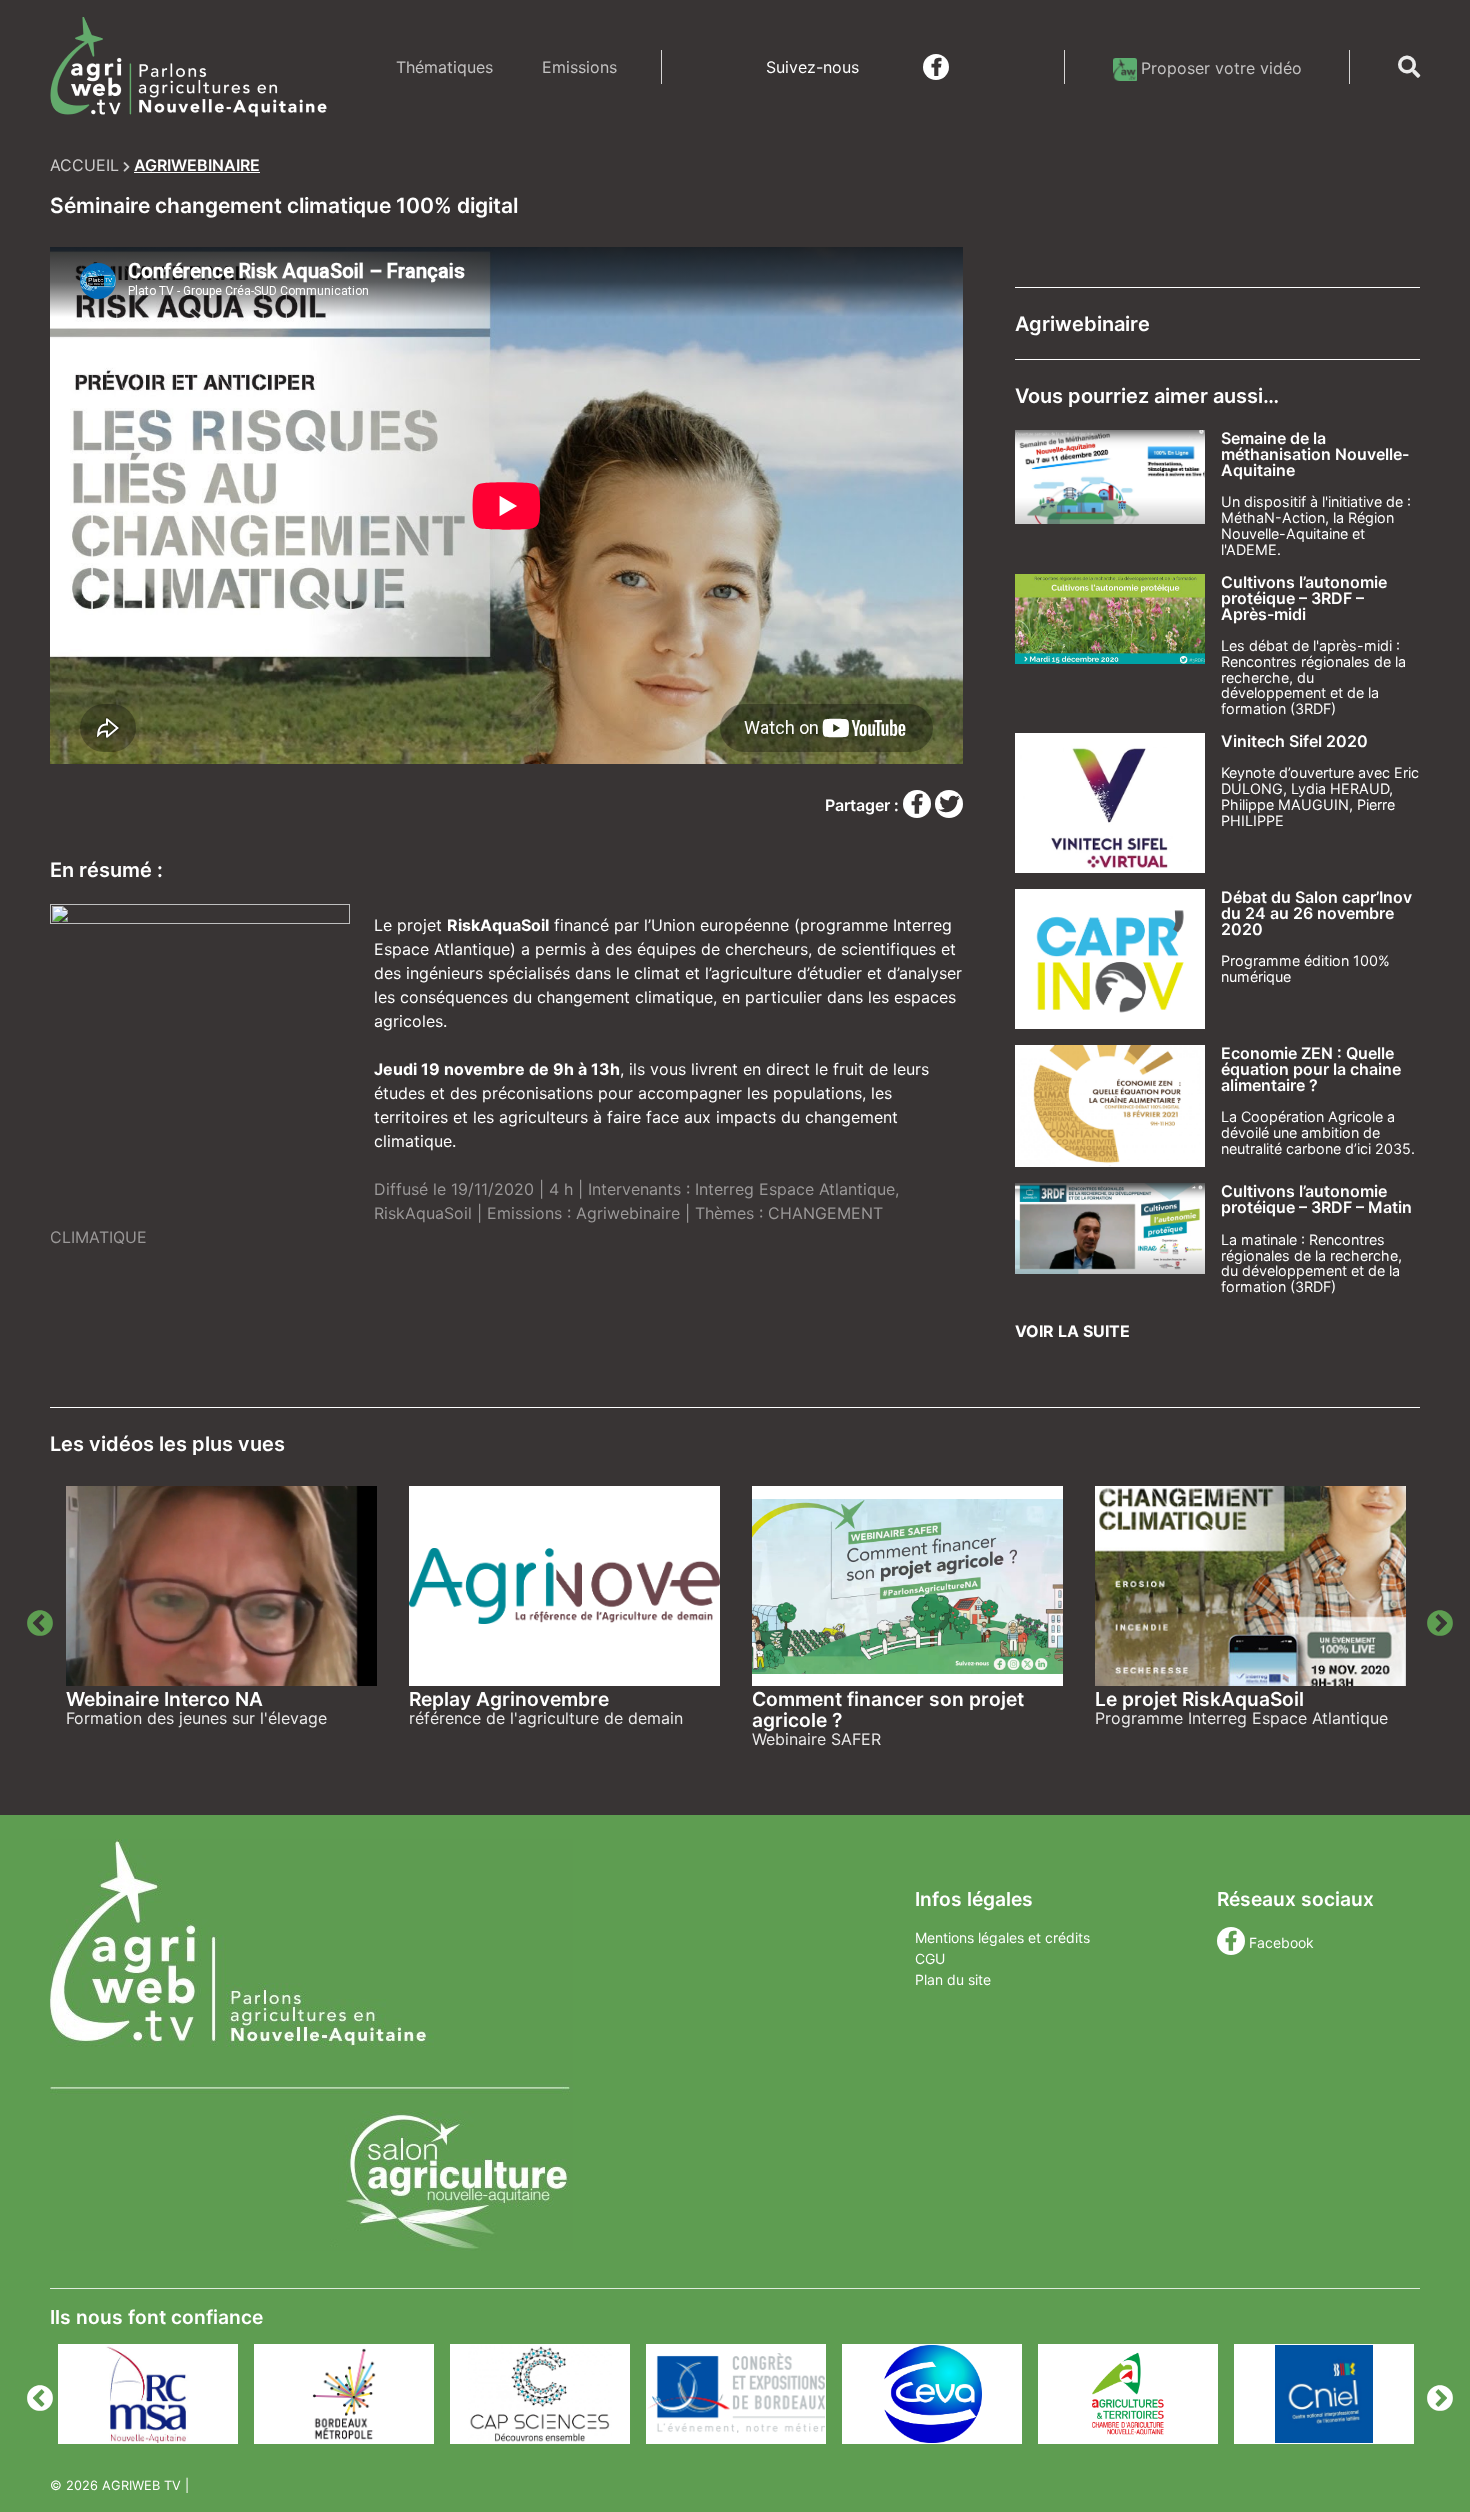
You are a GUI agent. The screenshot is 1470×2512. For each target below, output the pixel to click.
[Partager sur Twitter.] (949, 805)
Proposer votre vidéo (1221, 68)
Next (1435, 1619)
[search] (1409, 67)
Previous (35, 1619)
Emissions (579, 67)
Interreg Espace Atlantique (795, 1189)
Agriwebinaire (628, 1213)
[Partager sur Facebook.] (919, 805)
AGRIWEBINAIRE (197, 165)
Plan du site (953, 1979)
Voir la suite (1072, 1331)
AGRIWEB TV (141, 2485)
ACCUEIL (84, 165)
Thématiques (444, 67)
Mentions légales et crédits (1002, 1937)
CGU (930, 1958)
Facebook (1281, 1942)
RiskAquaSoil (423, 1213)
